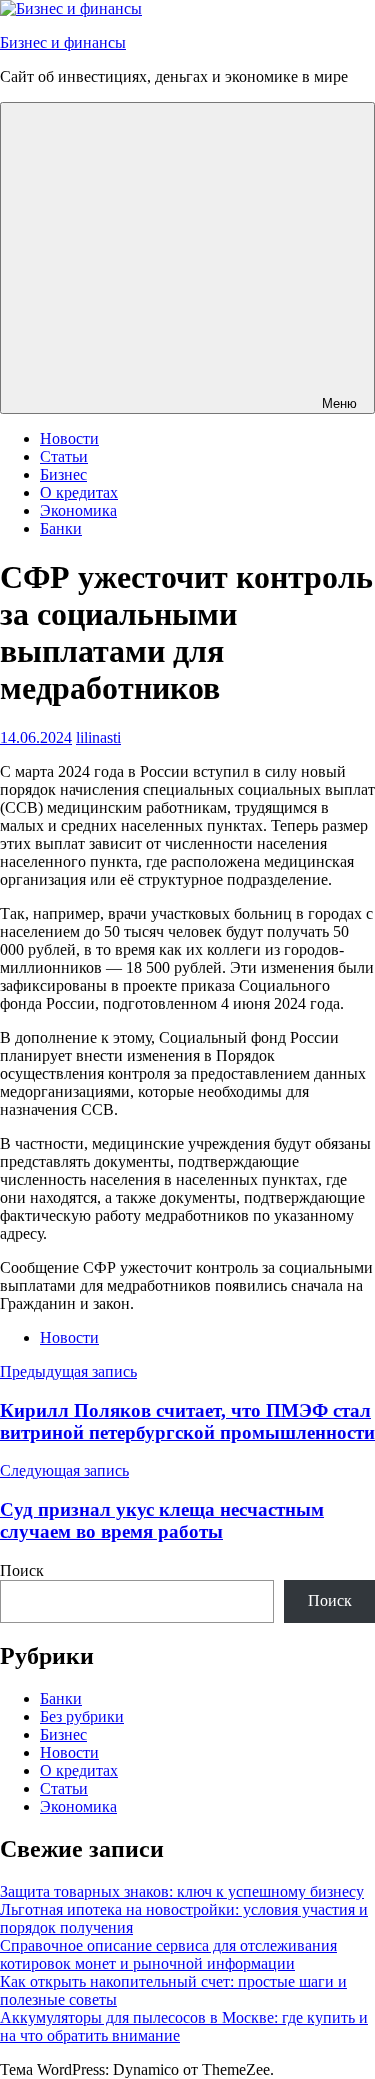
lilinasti (98, 737)
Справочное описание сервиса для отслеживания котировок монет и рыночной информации (168, 1954)
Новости (69, 438)
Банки (61, 528)
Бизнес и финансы (63, 42)
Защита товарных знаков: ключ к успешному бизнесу (182, 1891)
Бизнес (63, 474)
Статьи (64, 456)
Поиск (22, 1570)
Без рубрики (82, 1716)
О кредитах (79, 492)
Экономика (78, 510)
